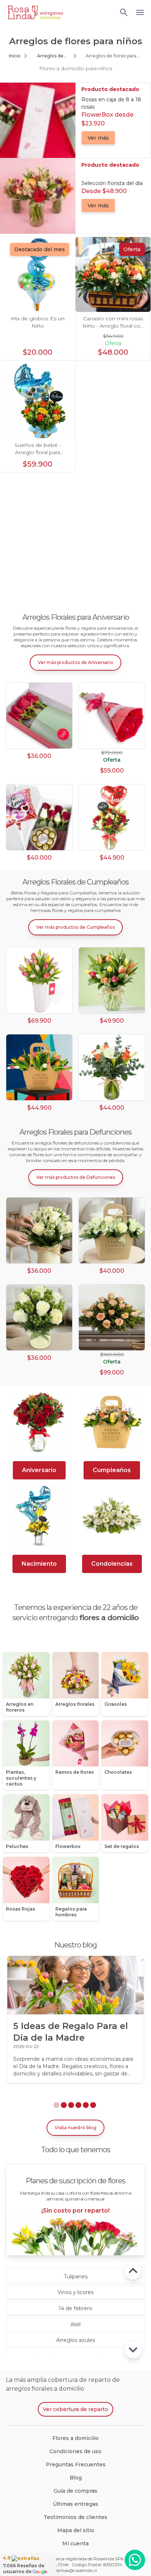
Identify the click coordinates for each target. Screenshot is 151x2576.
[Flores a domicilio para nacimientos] (39, 1516)
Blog (76, 2478)
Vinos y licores (75, 2292)
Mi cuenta (75, 2543)
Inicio (15, 56)
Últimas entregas (75, 2504)
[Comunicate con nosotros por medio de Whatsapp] (135, 2560)
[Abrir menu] (124, 12)
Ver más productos (75, 662)
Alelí (75, 2324)
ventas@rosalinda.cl (76, 2570)
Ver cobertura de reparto (75, 2409)
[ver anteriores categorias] (133, 2271)
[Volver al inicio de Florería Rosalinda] (35, 12)
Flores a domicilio (75, 2438)
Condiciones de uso (75, 2451)
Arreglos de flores (50, 56)
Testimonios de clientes (75, 2517)
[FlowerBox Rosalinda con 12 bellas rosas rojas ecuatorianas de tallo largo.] (39, 716)
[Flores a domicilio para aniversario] (39, 1422)
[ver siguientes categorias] (133, 2350)
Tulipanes (76, 2277)
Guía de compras (75, 2491)
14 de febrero (75, 2308)
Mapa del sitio (76, 2530)
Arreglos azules (75, 2340)
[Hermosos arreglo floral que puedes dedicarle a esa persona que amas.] (112, 817)
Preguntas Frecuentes (76, 2464)
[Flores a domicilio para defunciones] (112, 1516)
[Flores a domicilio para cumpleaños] (112, 1422)
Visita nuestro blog (75, 2128)
